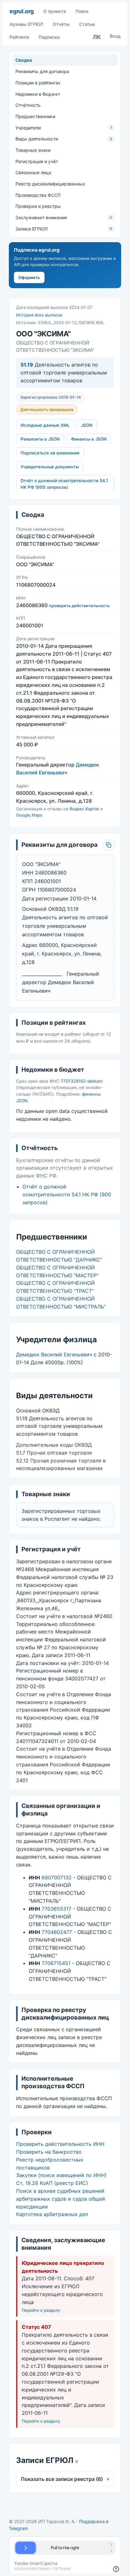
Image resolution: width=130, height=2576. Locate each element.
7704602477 (57, 1932)
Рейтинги (19, 37)
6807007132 (57, 1878)
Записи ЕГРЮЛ (64, 229)
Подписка (49, 37)
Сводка (24, 60)
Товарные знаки (33, 150)
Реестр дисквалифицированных (50, 184)
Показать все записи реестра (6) (65, 2479)
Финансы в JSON (89, 439)
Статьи (87, 24)
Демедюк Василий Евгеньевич (54, 1354)
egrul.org (22, 11)
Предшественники (35, 116)
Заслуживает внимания (64, 217)
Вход (115, 36)
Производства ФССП (38, 195)
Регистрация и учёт (37, 161)
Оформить (29, 277)
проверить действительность (79, 606)
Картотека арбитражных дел (52, 2214)
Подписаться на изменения (50, 453)
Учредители (64, 128)
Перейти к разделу (41, 2310)
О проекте (55, 11)
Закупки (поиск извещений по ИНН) (61, 2175)
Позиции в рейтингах (38, 83)
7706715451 (56, 1963)
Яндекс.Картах (84, 809)
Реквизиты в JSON (40, 439)
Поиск (82, 11)
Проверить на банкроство (49, 2152)
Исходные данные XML (45, 425)
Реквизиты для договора (42, 71)
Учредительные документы (50, 467)
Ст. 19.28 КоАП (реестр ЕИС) (52, 2183)
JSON (87, 425)
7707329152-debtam (82, 1081)
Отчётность (28, 105)
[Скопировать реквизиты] (109, 845)
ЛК (97, 37)
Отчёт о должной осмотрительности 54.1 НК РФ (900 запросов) (64, 484)
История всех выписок (39, 315)
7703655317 (56, 1909)
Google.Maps (29, 815)
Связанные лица (33, 172)
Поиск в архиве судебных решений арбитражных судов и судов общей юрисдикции (61, 2199)
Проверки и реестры (38, 206)
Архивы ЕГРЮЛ (26, 24)
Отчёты (61, 24)
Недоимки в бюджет (38, 94)
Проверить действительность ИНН (60, 2144)
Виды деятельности (64, 139)
